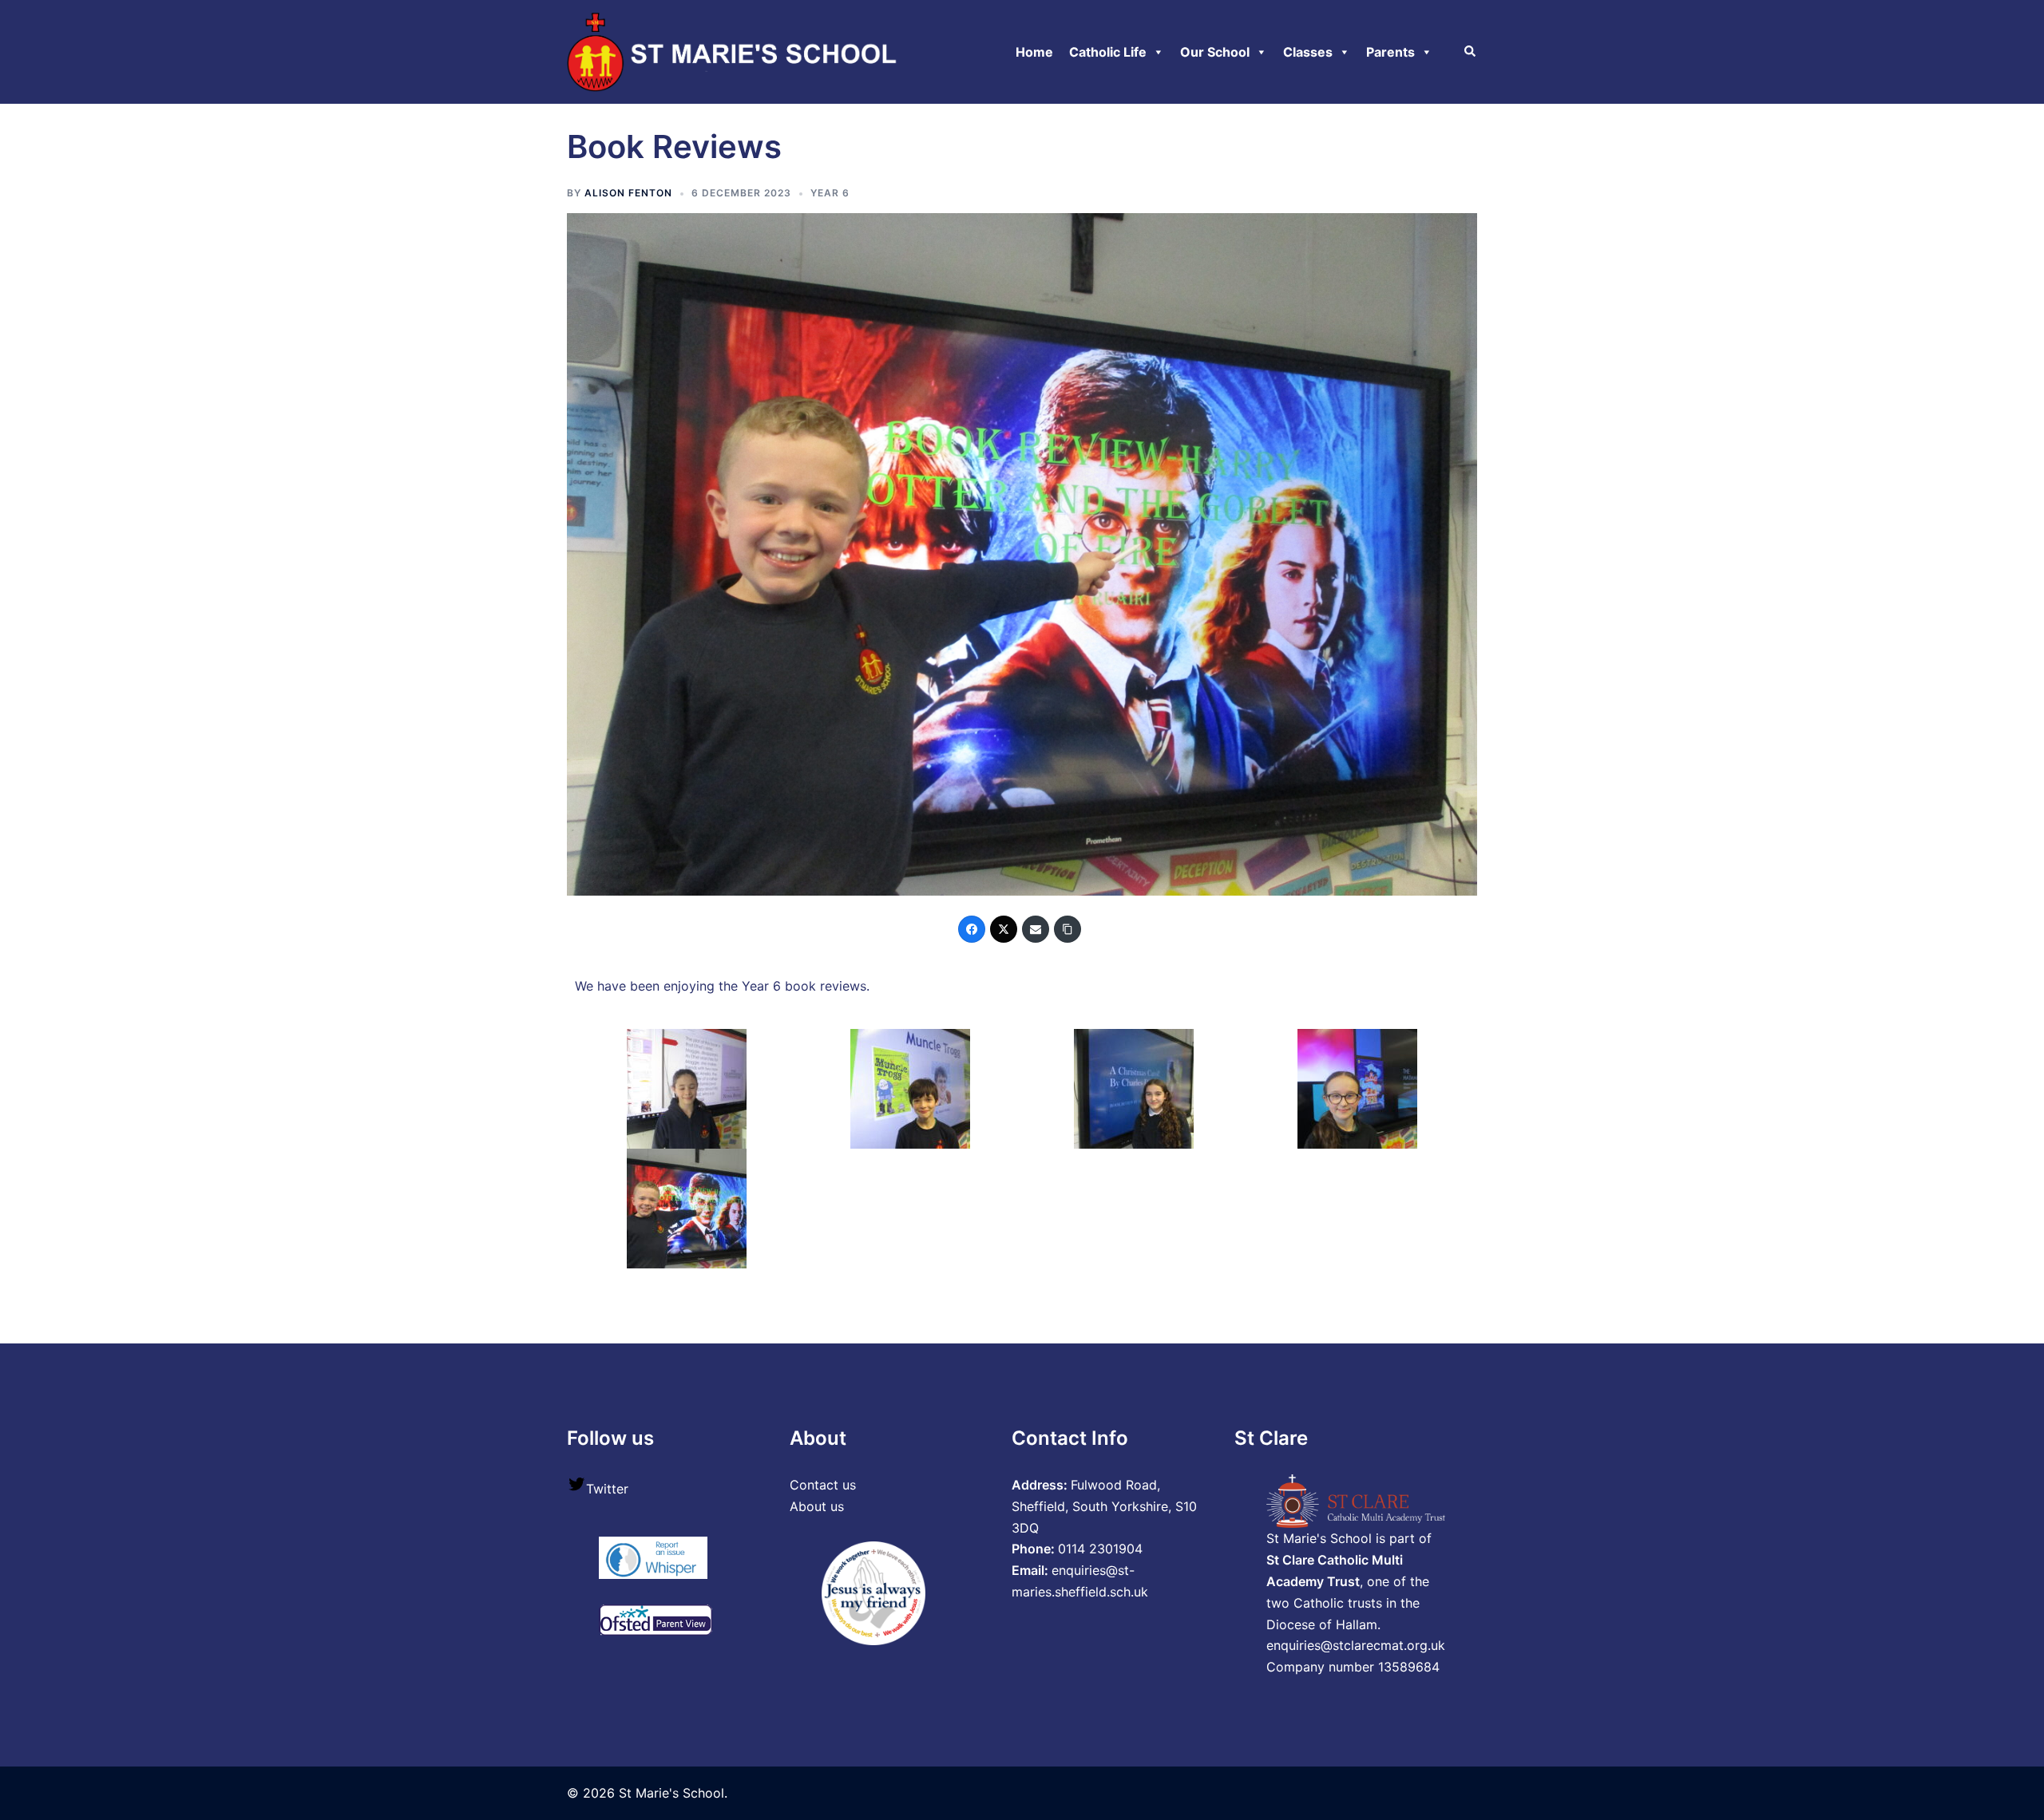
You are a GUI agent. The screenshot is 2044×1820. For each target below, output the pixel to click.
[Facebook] (972, 929)
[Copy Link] (1068, 929)
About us (817, 1506)
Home (1034, 52)
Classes (1308, 52)
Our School (1215, 52)
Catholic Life (1108, 52)
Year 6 (830, 193)
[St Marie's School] (735, 50)
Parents (1390, 52)
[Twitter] (1004, 929)
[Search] (1471, 52)
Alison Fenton (628, 193)
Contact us (823, 1485)
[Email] (1036, 929)
